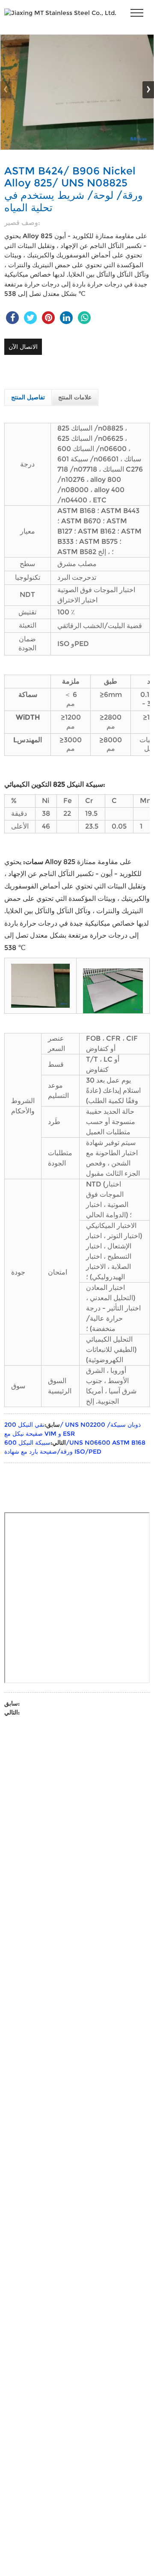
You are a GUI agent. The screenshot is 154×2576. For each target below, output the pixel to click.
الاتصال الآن (23, 347)
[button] (148, 90)
